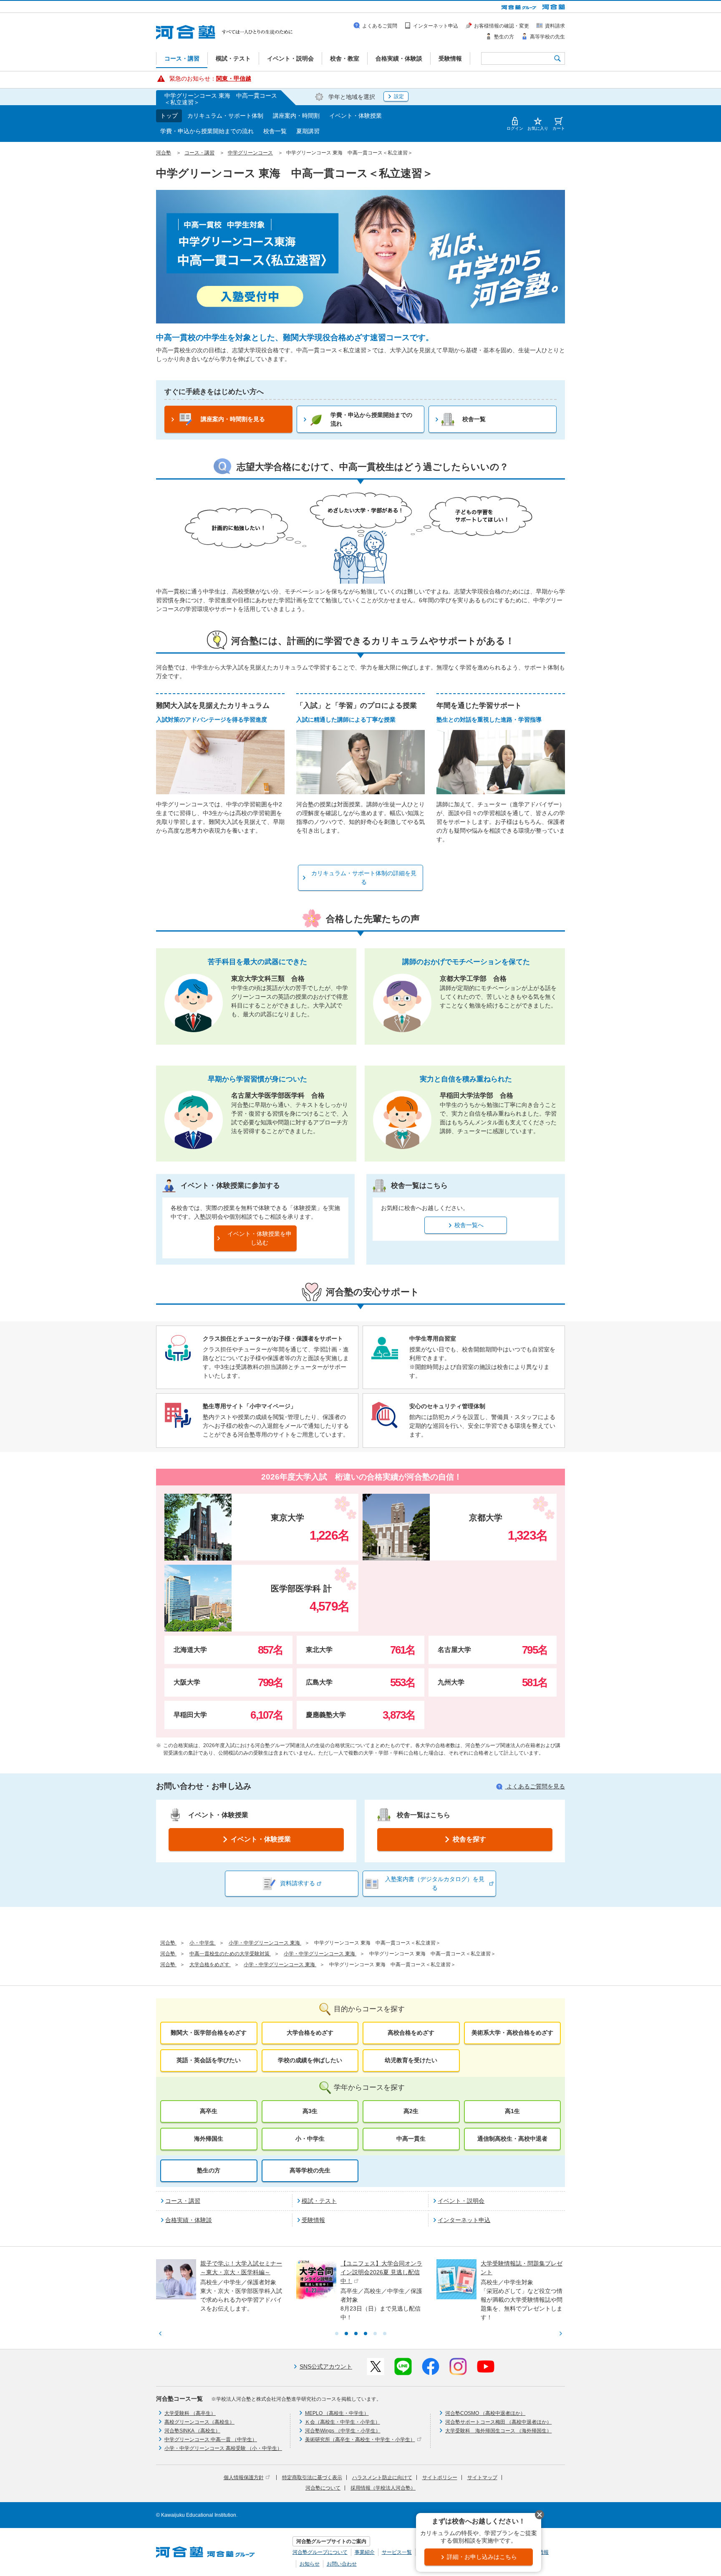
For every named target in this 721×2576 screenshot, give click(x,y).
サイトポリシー (440, 2478)
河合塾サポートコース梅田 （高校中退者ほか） (498, 2422)
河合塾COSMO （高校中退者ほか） (485, 2413)
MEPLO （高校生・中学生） (337, 2413)
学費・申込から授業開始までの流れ (207, 131)
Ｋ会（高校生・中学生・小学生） (343, 2422)
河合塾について (323, 2488)
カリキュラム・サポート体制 (225, 116)
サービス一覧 (397, 2552)
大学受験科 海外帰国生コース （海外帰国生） (498, 2431)
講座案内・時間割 (296, 116)
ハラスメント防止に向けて (382, 2478)
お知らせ (310, 2564)
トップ (169, 116)
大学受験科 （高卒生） (190, 2413)
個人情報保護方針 (244, 2478)
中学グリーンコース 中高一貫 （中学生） (211, 2440)
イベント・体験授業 (355, 116)
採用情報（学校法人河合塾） (383, 2488)
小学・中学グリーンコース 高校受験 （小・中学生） (223, 2448)
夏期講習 (308, 131)
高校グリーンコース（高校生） (199, 2422)
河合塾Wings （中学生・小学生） (343, 2431)
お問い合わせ (342, 2564)
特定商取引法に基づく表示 (312, 2478)
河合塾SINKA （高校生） (192, 2431)
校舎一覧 (275, 131)
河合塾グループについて (320, 2552)
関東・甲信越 (234, 78)
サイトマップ (482, 2478)
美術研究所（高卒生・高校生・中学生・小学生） (360, 2440)
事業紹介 (365, 2552)
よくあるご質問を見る (535, 1786)
